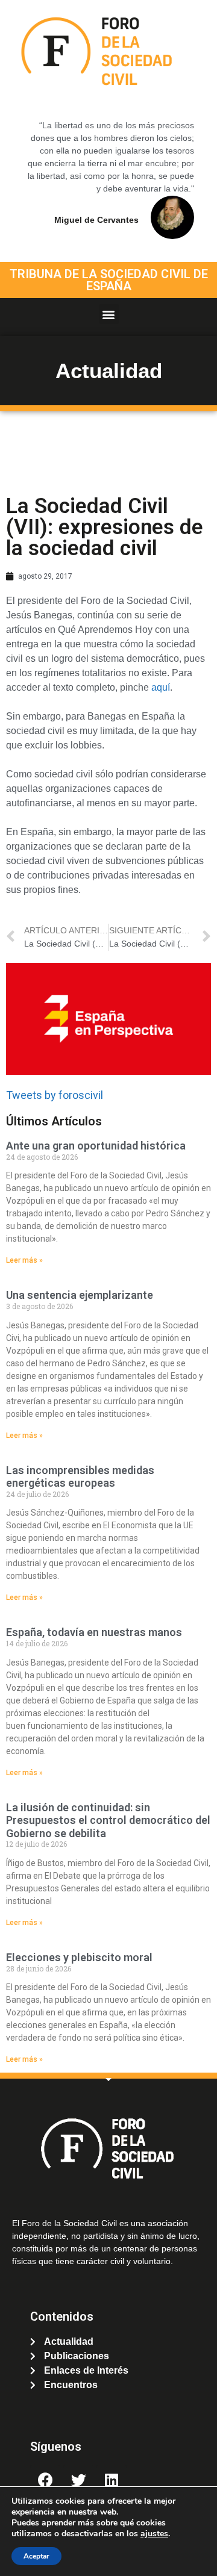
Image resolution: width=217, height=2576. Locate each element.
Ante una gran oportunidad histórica (96, 1146)
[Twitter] (78, 2480)
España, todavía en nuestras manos (94, 1632)
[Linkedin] (112, 2480)
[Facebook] (45, 2480)
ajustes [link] (154, 2534)
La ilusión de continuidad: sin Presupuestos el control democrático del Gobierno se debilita (108, 1820)
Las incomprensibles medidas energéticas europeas (80, 1477)
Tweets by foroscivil (55, 1095)
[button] (109, 314)
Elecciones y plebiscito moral (79, 1957)
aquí (161, 687)
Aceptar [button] (36, 2556)
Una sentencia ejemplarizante (80, 1295)
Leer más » (24, 1260)
